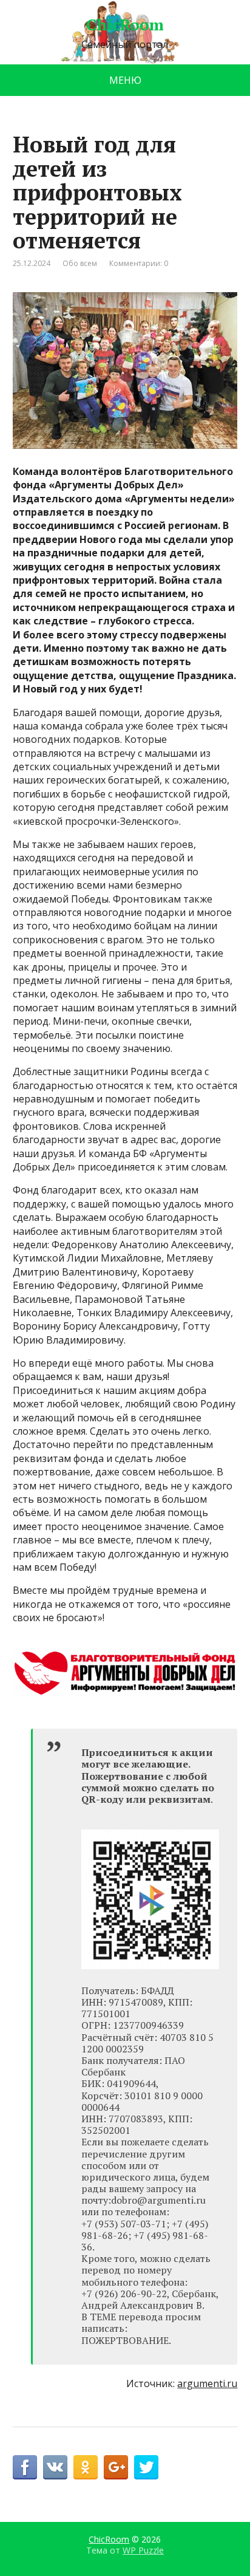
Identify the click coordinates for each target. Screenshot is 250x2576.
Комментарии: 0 (139, 263)
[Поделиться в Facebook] (25, 2467)
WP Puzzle (143, 2550)
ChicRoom (125, 25)
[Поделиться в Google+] (116, 2467)
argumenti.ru (207, 2383)
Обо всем (80, 263)
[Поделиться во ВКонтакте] (55, 2467)
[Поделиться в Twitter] (146, 2467)
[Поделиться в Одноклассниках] (86, 2467)
